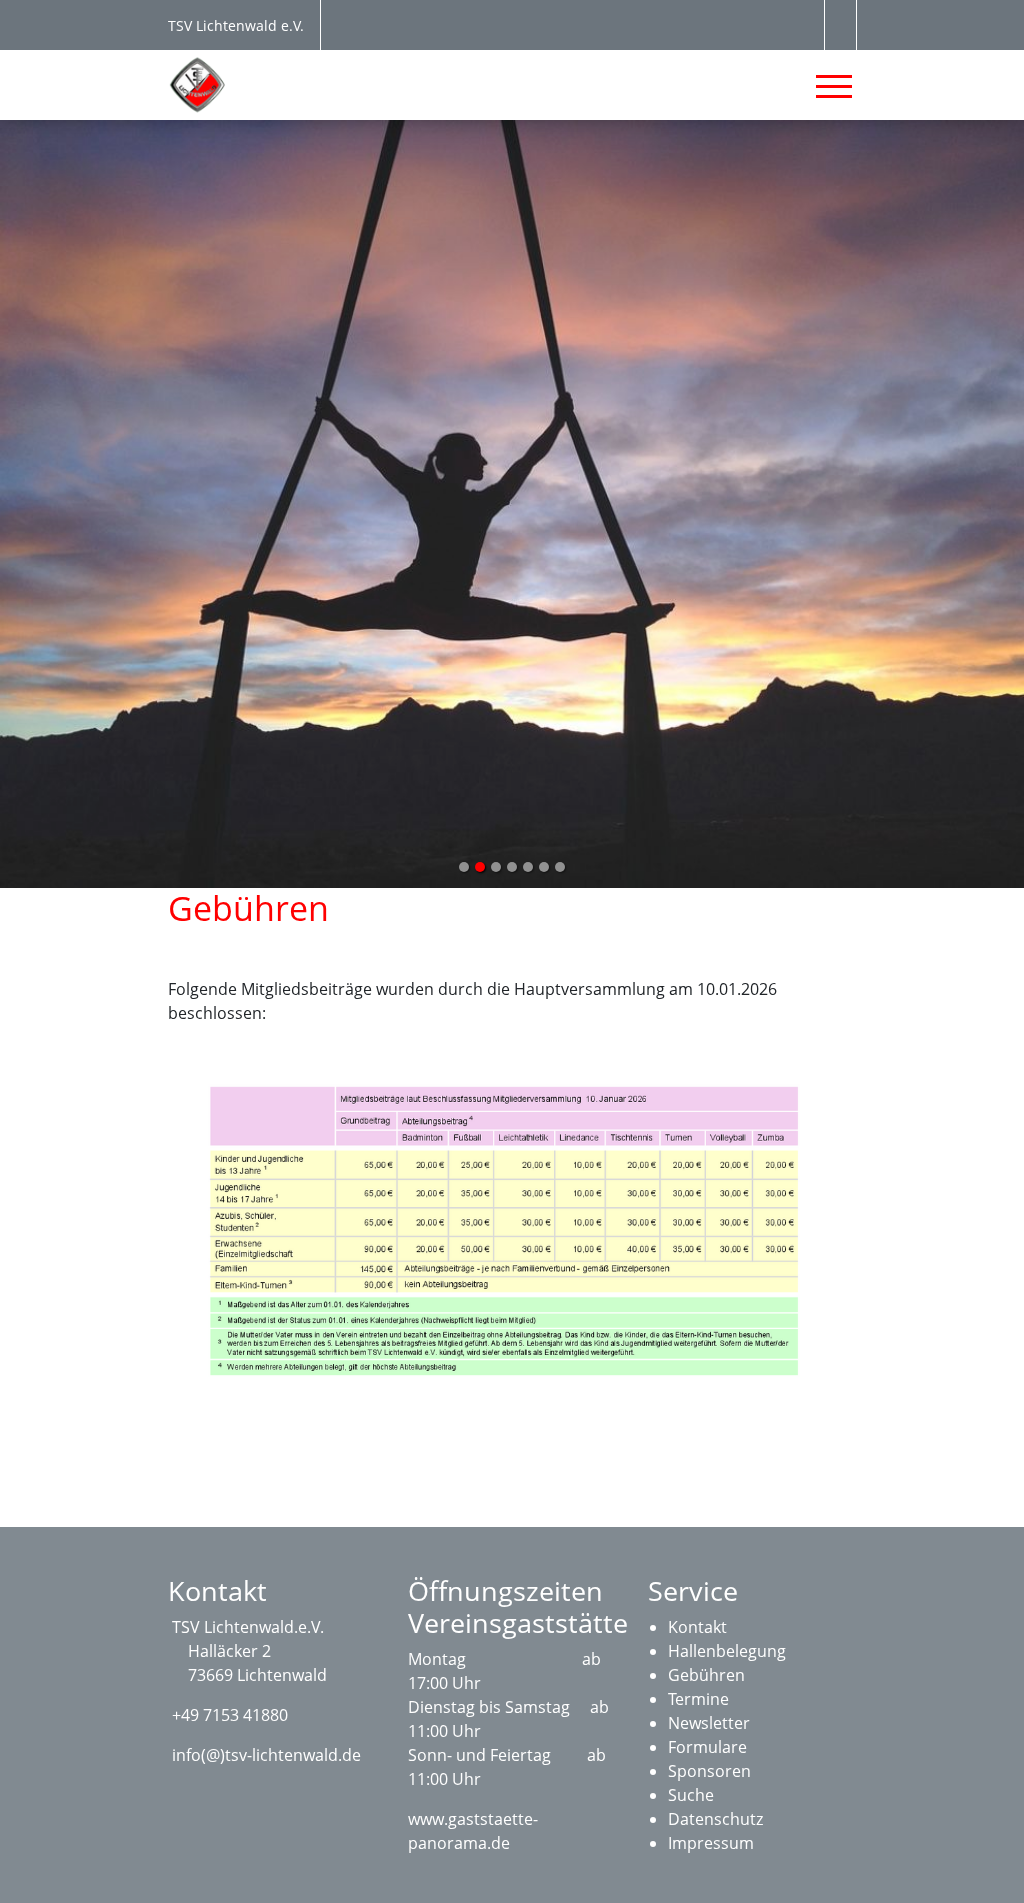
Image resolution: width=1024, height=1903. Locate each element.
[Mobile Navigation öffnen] (834, 86)
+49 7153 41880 (230, 1715)
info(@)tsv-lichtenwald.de (266, 1755)
